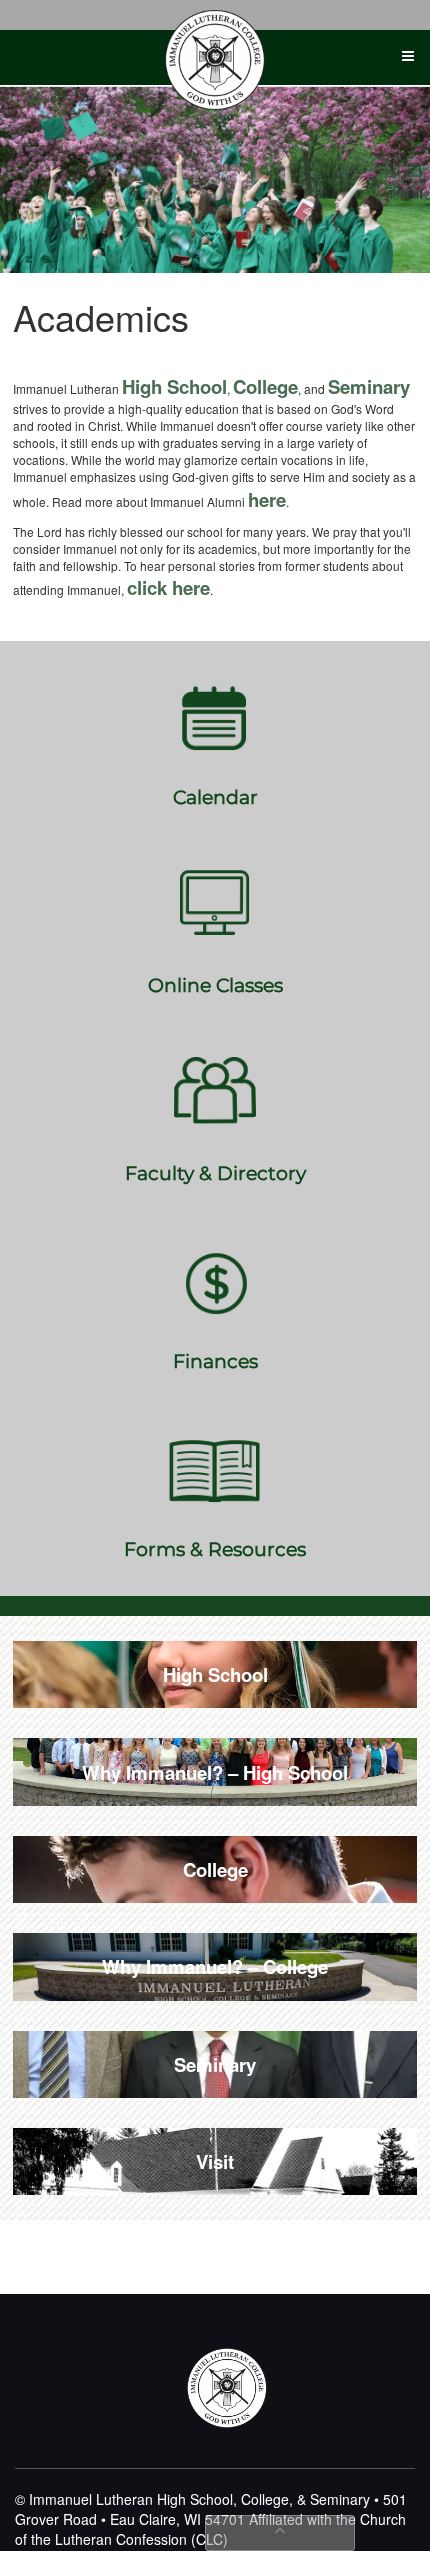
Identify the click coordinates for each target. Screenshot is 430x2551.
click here (168, 587)
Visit (215, 2161)
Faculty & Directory (215, 1173)
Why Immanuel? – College (215, 1966)
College (265, 386)
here (267, 499)
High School (174, 386)
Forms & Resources (215, 1549)
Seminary (369, 386)
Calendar (215, 797)
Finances (215, 1361)
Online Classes (215, 985)
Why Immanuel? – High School (215, 1772)
